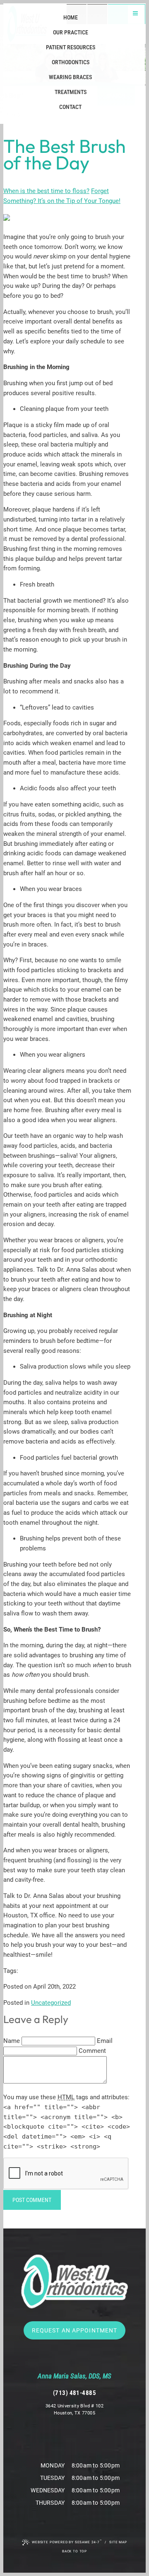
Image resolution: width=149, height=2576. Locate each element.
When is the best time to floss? (46, 191)
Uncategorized (51, 2003)
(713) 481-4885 (74, 2393)
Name (12, 2041)
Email (105, 2041)
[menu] (135, 14)
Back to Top (74, 2551)
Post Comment (32, 2200)
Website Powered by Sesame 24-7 (67, 2542)
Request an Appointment (75, 2330)
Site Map (118, 2542)
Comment (92, 2051)
